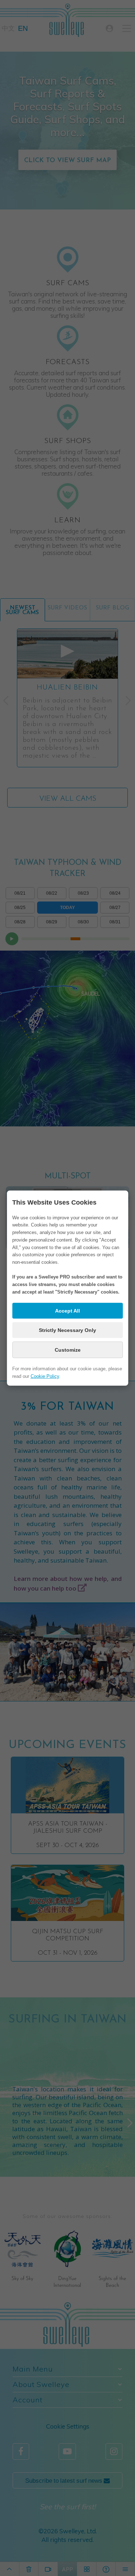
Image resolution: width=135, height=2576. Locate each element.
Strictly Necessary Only (67, 1330)
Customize (68, 1350)
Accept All (67, 1311)
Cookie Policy (45, 1376)
